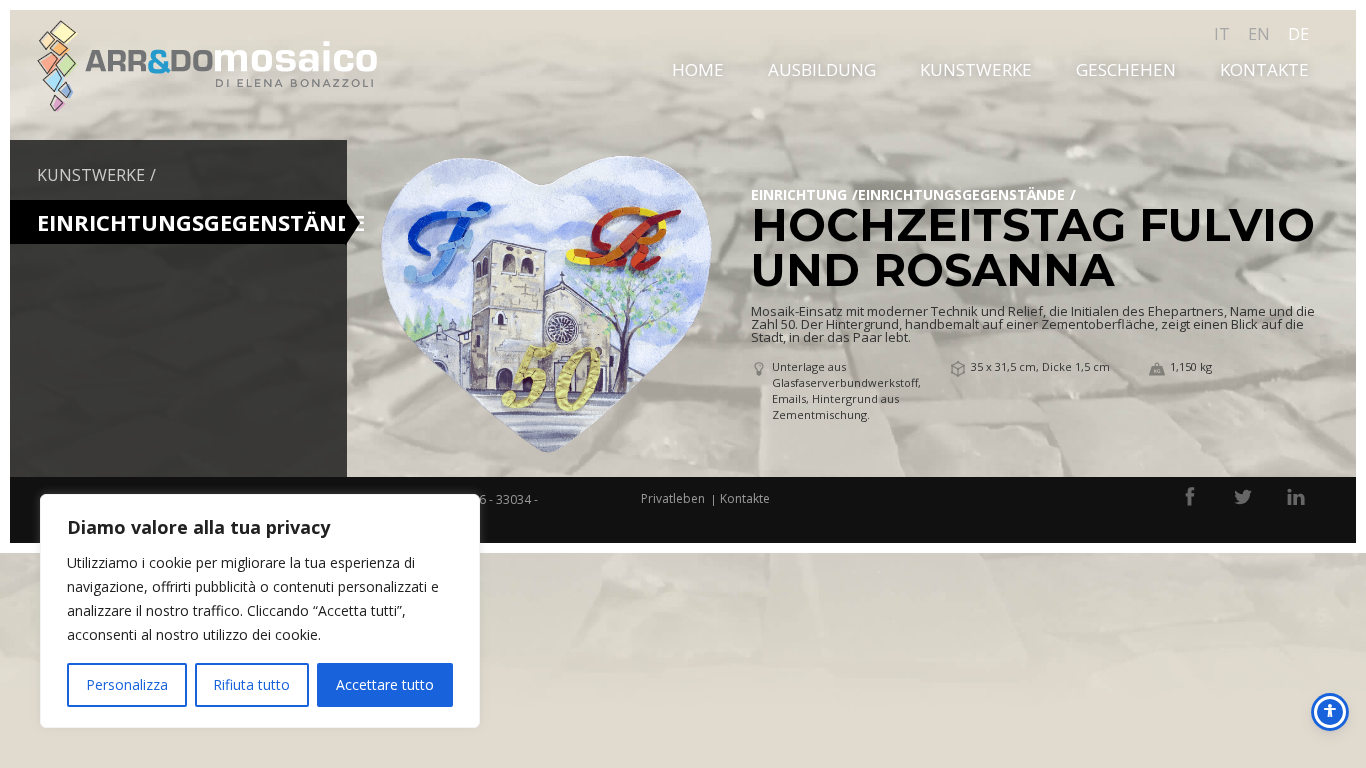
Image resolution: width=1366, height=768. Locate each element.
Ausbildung (822, 69)
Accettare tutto (385, 684)
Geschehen (1126, 69)
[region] (260, 611)
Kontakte (1264, 69)
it (1222, 34)
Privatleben (673, 498)
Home (698, 69)
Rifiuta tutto (251, 684)
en (1259, 34)
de (1298, 34)
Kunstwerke (976, 69)
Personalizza (127, 684)
